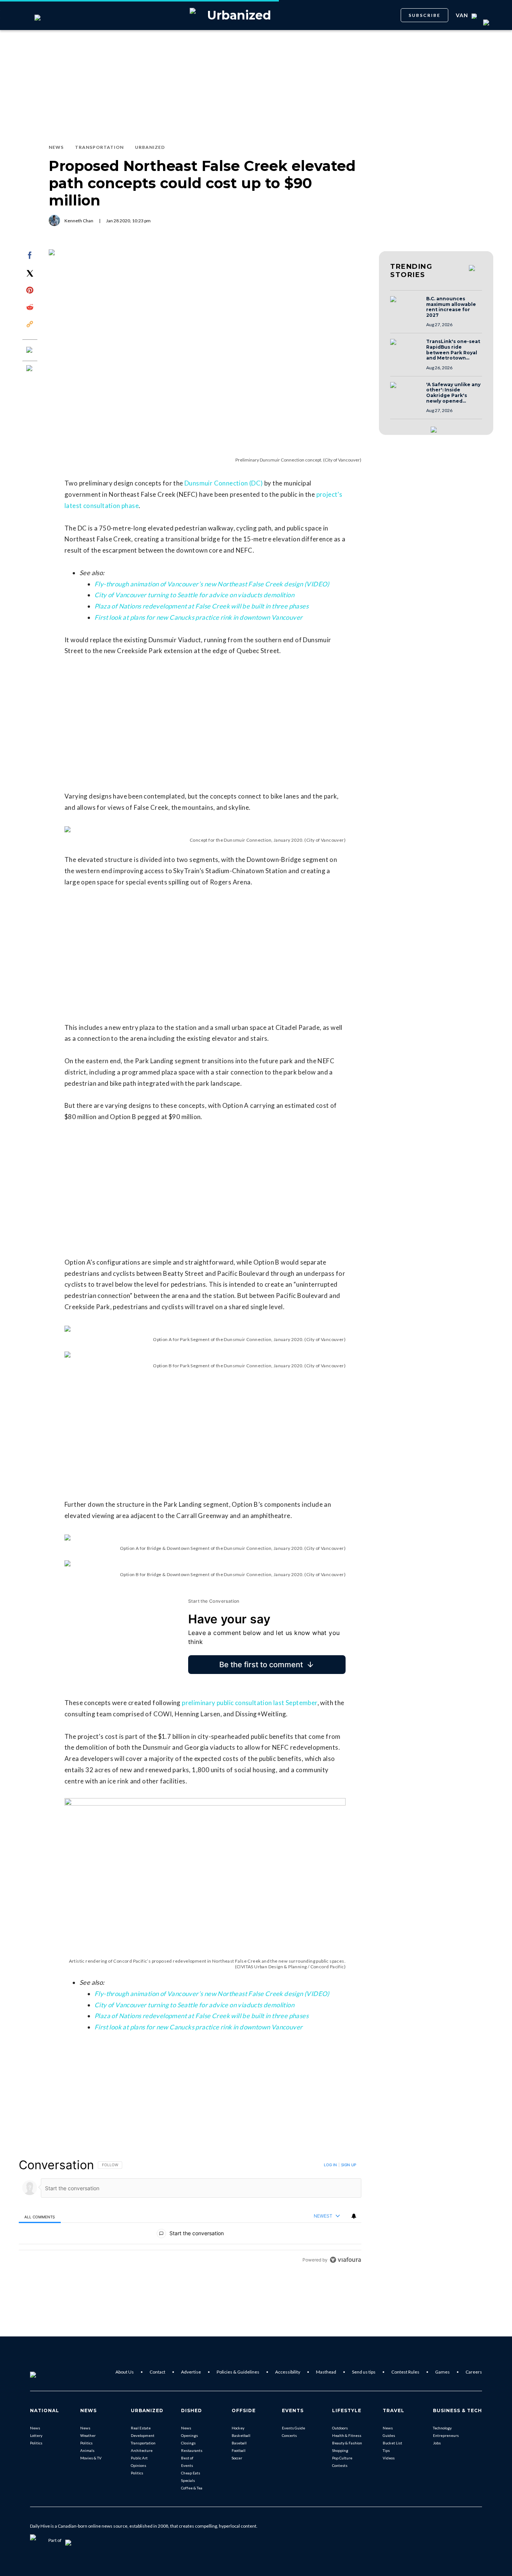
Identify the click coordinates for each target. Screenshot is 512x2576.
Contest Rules (405, 2372)
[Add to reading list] (30, 369)
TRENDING (411, 271)
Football (239, 2450)
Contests (340, 2465)
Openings (189, 2435)
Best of (187, 2458)
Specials (188, 2480)
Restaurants (192, 2450)
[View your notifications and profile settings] (354, 2216)
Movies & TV (91, 2458)
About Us (125, 2372)
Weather (88, 2435)
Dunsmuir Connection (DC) (224, 483)
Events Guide (293, 2428)
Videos (389, 2458)
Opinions (138, 2465)
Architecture (142, 2450)
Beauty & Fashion (347, 2443)
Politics (36, 2443)
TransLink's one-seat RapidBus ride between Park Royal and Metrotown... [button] (453, 350)
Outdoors (340, 2428)
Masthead (326, 2372)
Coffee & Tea (192, 2488)
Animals (87, 2450)
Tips (386, 2450)
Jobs (437, 2443)
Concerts (289, 2435)
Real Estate (141, 2428)
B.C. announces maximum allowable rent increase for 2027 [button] (451, 307)
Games (442, 2372)
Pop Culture (342, 2458)
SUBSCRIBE (424, 15)
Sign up (349, 2165)
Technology (442, 2428)
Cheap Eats (191, 2473)
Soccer (237, 2458)
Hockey (238, 2428)
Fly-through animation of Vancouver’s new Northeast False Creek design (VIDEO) (212, 584)
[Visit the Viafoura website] (345, 2260)
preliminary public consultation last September (249, 1703)
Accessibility (288, 2372)
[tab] (40, 2216)
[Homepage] (45, 2372)
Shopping (340, 2450)
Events (187, 2465)
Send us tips (364, 2372)
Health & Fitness (347, 2435)
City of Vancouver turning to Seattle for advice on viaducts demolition (194, 595)
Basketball (241, 2435)
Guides (389, 2435)
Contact (157, 2372)
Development (143, 2435)
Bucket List (392, 2443)
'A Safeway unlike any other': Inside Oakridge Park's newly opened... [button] (453, 393)
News (35, 2428)
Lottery (36, 2435)
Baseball (239, 2443)
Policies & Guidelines (238, 2372)
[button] (406, 306)
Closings (188, 2443)
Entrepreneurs (446, 2435)
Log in (330, 2165)
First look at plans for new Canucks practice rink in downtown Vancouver (198, 617)
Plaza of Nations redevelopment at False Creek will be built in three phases (201, 606)
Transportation (143, 2443)
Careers (474, 2372)
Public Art (139, 2458)
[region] (190, 2212)
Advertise (191, 2372)
